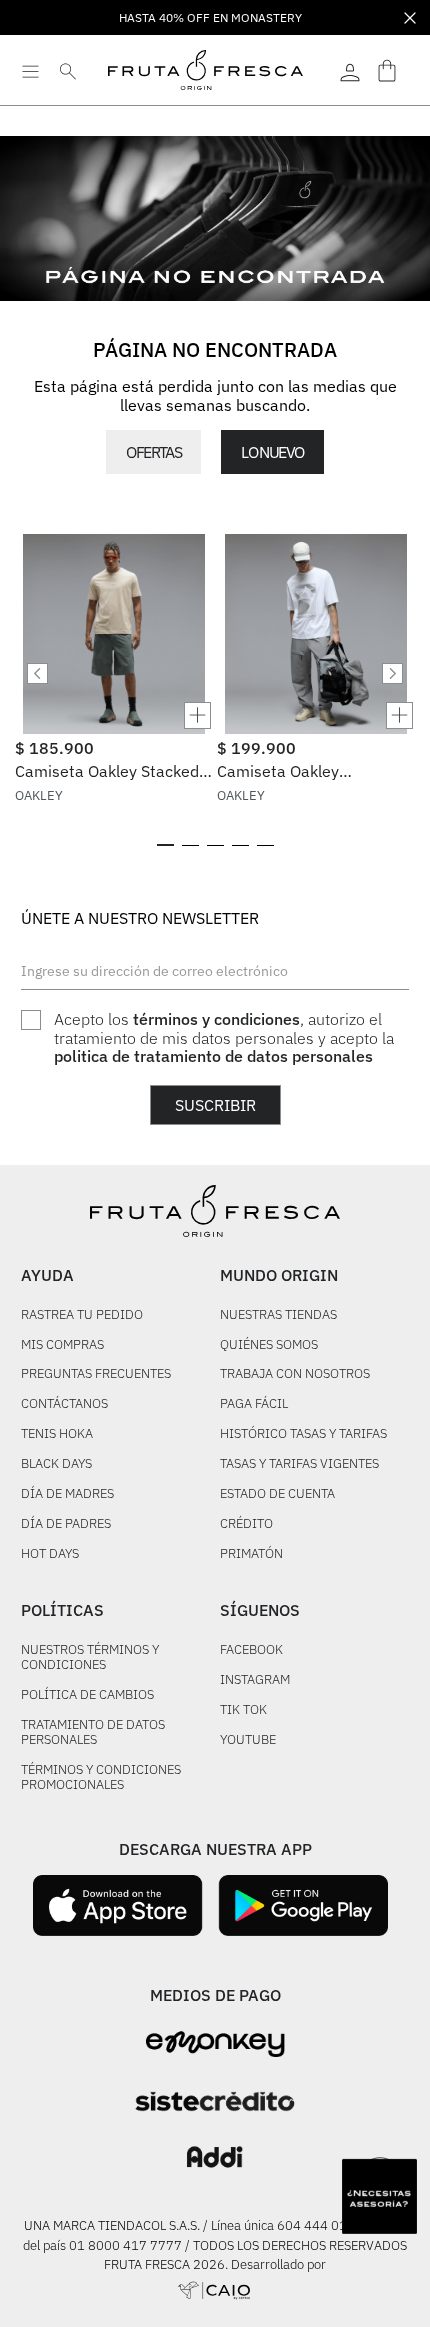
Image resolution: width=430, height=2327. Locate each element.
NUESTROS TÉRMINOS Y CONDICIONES (90, 1658)
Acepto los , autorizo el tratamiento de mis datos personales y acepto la (224, 1037)
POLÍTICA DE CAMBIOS (87, 1695)
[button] (114, 715)
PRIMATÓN (251, 1554)
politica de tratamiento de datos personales (213, 1056)
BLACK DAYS (56, 1464)
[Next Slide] (392, 673)
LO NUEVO (272, 452)
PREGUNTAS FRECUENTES (96, 1374)
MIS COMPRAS (62, 1345)
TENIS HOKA (57, 1434)
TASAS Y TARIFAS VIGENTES (299, 1464)
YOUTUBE (248, 1740)
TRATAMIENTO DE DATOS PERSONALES (93, 1733)
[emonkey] (215, 2044)
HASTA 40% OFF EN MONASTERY (210, 17)
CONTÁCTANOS (64, 1404)
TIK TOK (243, 1710)
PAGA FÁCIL (254, 1404)
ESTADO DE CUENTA (277, 1494)
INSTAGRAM (255, 1680)
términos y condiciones (216, 1019)
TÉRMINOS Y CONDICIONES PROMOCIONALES (101, 1778)
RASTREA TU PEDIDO (82, 1315)
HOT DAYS (50, 1554)
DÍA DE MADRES (67, 1494)
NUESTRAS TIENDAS (278, 1315)
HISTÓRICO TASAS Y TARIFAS (303, 1434)
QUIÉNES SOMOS (269, 1345)
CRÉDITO (246, 1524)
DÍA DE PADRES (66, 1524)
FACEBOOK (251, 1650)
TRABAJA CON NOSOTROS (295, 1374)
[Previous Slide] (37, 673)
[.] (350, 70)
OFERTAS (153, 452)
